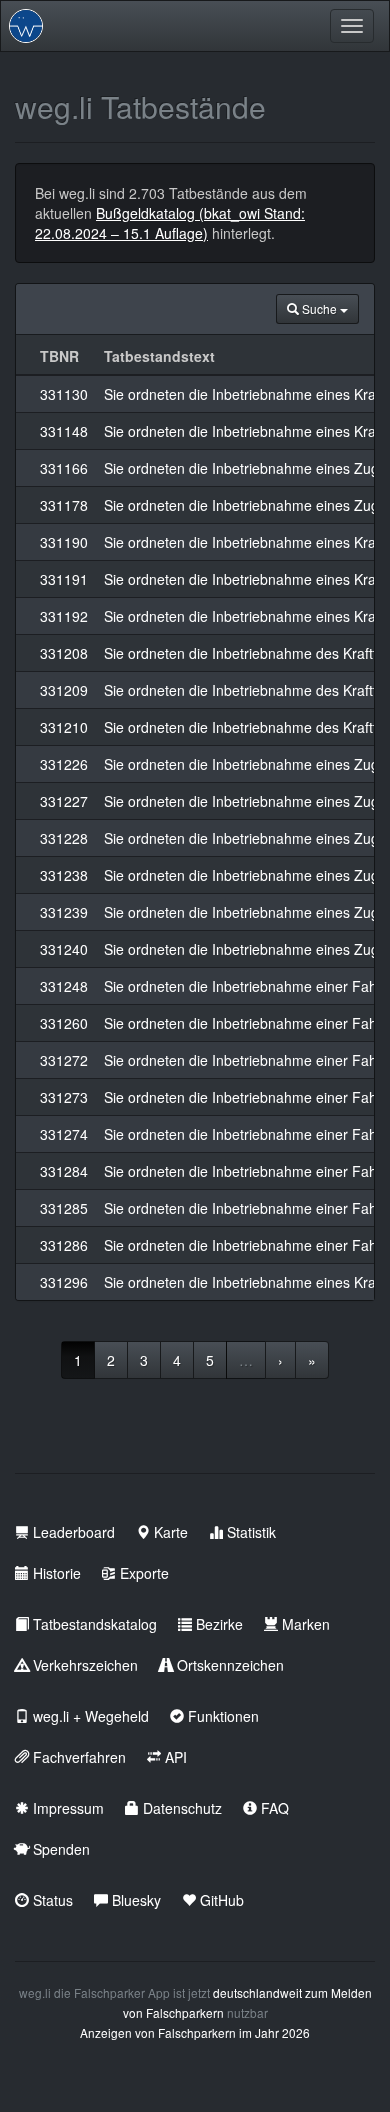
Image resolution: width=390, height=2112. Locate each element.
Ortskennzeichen (228, 1665)
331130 (64, 394)
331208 (64, 653)
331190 (64, 542)
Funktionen (221, 1716)
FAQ (273, 1808)
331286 (64, 1245)
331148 (64, 431)
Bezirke (217, 1624)
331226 (64, 764)
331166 (64, 468)
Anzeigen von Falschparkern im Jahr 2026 (195, 2032)
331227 (64, 801)
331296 (64, 1282)
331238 (64, 875)
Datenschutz (180, 1808)
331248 (64, 986)
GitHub (220, 1900)
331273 (64, 1097)
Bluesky (134, 1900)
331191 (64, 579)
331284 (64, 1171)
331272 (64, 1060)
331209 (64, 690)
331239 (64, 912)
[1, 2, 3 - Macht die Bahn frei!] (26, 26)
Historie (55, 1573)
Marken (304, 1624)
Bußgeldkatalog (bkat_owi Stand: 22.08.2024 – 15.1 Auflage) (170, 223)
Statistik (249, 1532)
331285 (64, 1208)
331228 (64, 838)
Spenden (59, 1849)
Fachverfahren (77, 1757)
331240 (64, 949)
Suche (319, 308)
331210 (64, 727)
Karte (169, 1532)
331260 (64, 1023)
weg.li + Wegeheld (89, 1716)
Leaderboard (72, 1532)
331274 (64, 1134)
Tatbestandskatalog (93, 1624)
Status (51, 1900)
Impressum (66, 1808)
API (174, 1757)
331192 (64, 616)
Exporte (142, 1573)
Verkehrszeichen (83, 1665)
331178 (64, 505)
